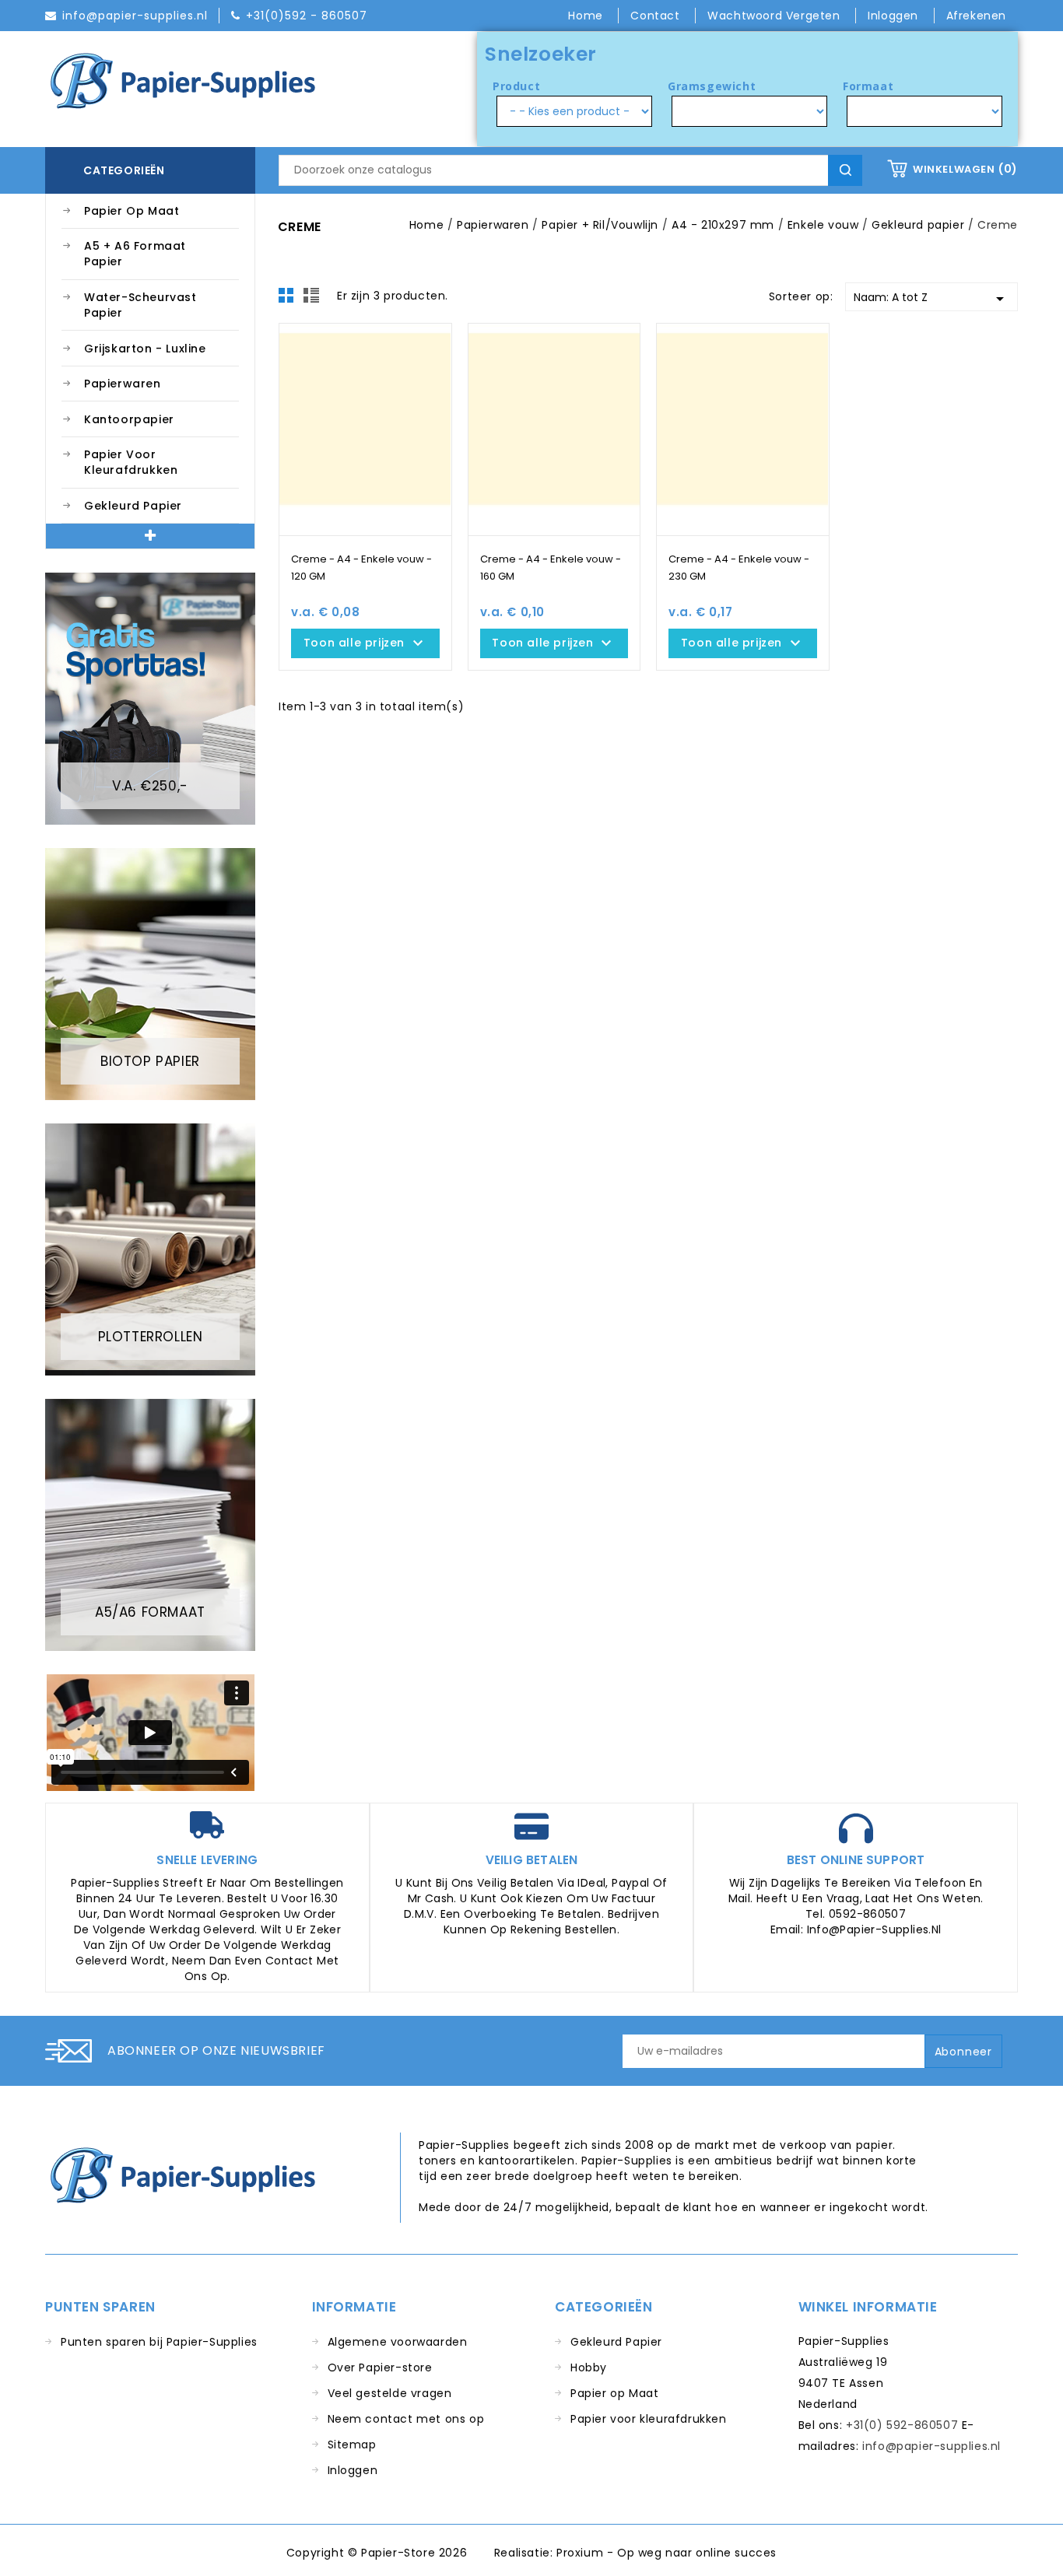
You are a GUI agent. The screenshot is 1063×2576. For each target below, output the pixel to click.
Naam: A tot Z (932, 299)
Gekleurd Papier (133, 506)
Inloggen (353, 2470)
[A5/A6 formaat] (150, 1524)
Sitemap (352, 2445)
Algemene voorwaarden (398, 2342)
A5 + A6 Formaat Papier (135, 254)
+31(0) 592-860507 (902, 2425)
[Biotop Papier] (150, 973)
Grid (290, 300)
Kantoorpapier (129, 419)
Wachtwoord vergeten (775, 16)
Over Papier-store (380, 2367)
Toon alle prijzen (365, 643)
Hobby (589, 2367)
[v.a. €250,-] (150, 698)
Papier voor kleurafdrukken (131, 462)
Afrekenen (976, 16)
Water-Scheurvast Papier (140, 305)
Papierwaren (123, 384)
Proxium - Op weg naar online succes (667, 2553)
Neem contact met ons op (406, 2419)
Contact (657, 16)
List (314, 300)
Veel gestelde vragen (390, 2393)
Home (587, 16)
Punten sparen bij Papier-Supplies (159, 2342)
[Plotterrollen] (150, 1249)
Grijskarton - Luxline (145, 349)
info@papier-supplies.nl (931, 2446)
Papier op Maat (132, 211)
